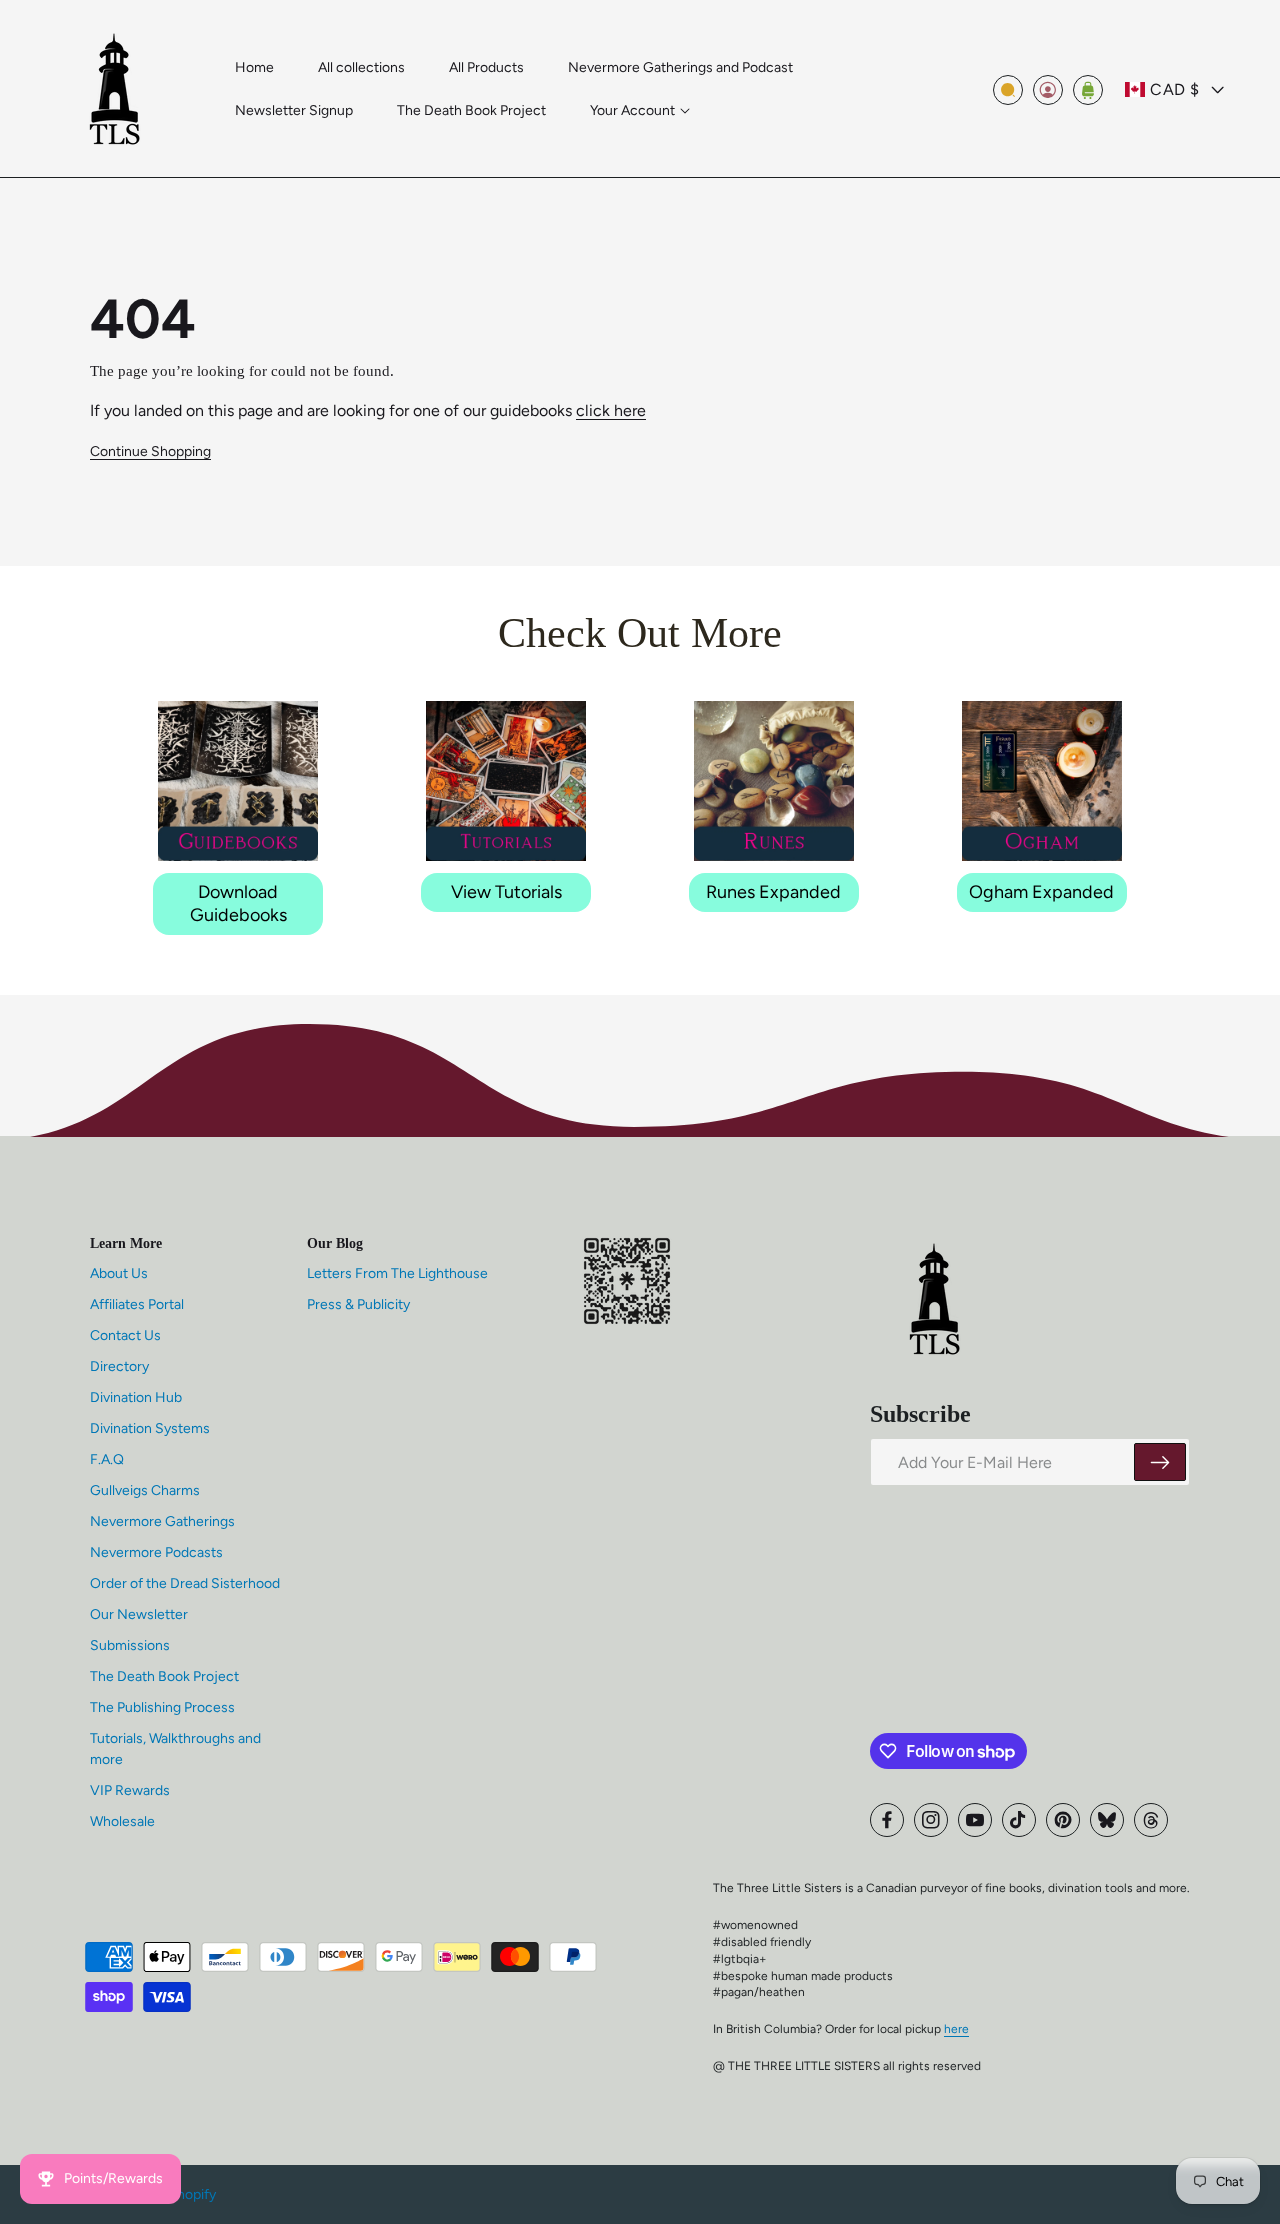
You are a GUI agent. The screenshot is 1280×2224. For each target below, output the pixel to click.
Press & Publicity (358, 1304)
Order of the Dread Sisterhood (185, 1583)
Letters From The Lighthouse (397, 1273)
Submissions (130, 1645)
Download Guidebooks (238, 903)
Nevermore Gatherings (162, 1521)
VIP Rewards (130, 1790)
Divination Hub (136, 1397)
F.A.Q (107, 1459)
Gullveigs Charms (145, 1490)
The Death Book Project (164, 1676)
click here (611, 410)
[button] (640, 111)
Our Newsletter (139, 1614)
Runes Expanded (773, 892)
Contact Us (125, 1335)
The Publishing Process (162, 1707)
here (956, 2029)
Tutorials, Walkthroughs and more (175, 1749)
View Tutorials (506, 892)
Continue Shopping (150, 451)
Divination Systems (150, 1428)
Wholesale (122, 1821)
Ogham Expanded (1041, 892)
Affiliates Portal (137, 1304)
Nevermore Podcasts (156, 1552)
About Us (119, 1273)
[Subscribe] (1160, 1463)
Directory (119, 1366)
